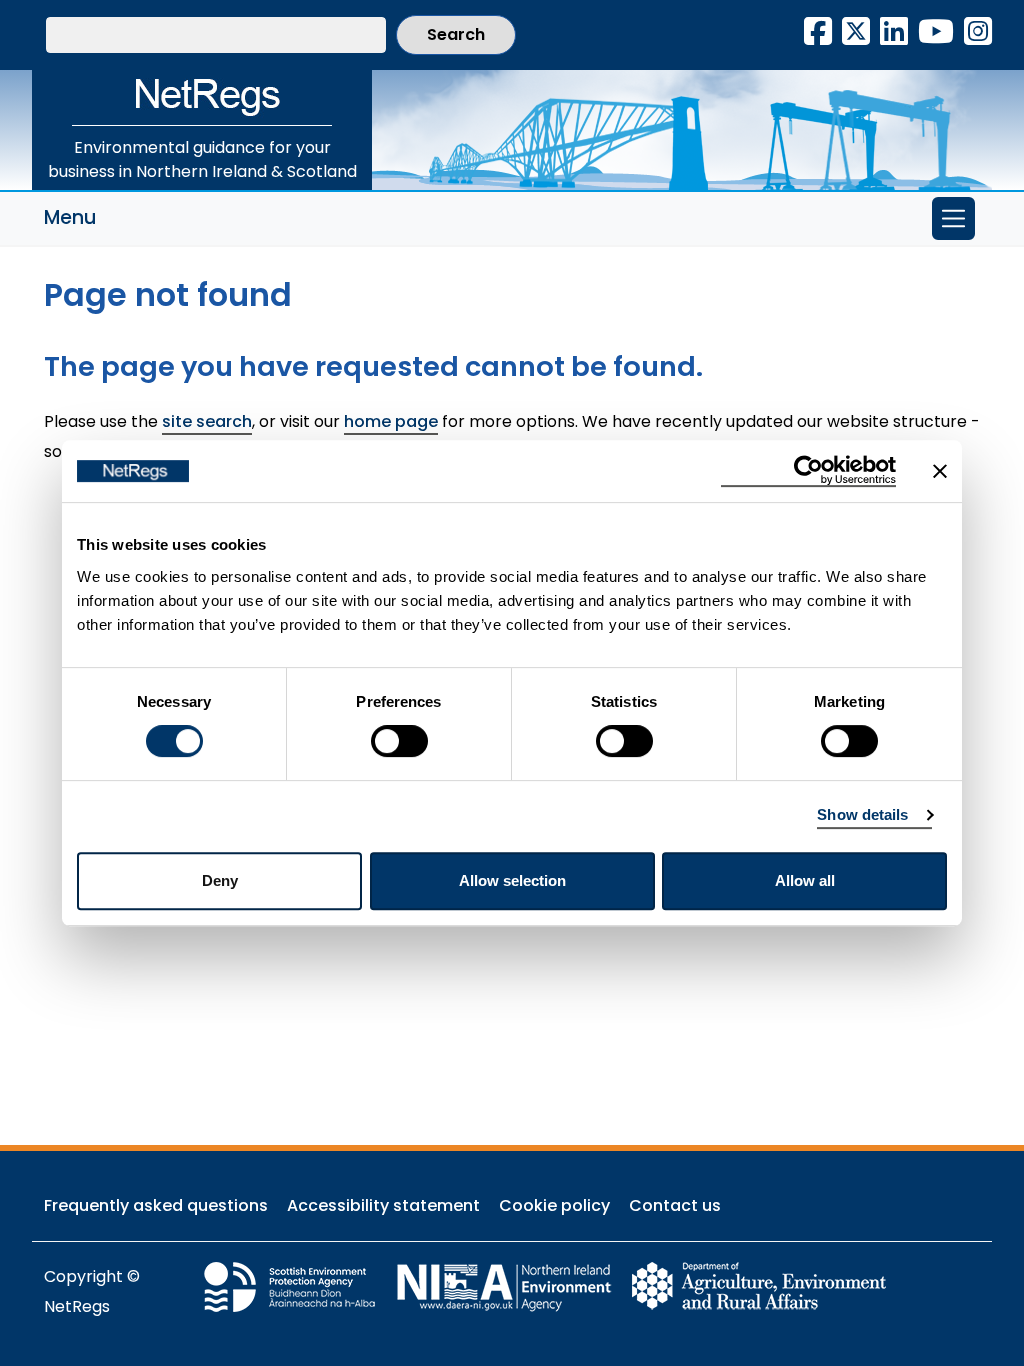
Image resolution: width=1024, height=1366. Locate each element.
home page (391, 421)
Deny (220, 880)
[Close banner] (940, 471)
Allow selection (512, 880)
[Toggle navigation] (953, 218)
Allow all (805, 880)
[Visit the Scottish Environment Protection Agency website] (299, 1285)
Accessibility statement (383, 1205)
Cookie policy (554, 1205)
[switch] (399, 741)
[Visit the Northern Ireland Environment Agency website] (513, 1285)
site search (207, 421)
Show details (862, 814)
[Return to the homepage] (202, 98)
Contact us (675, 1205)
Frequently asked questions (156, 1205)
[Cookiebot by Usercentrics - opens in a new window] (808, 471)
